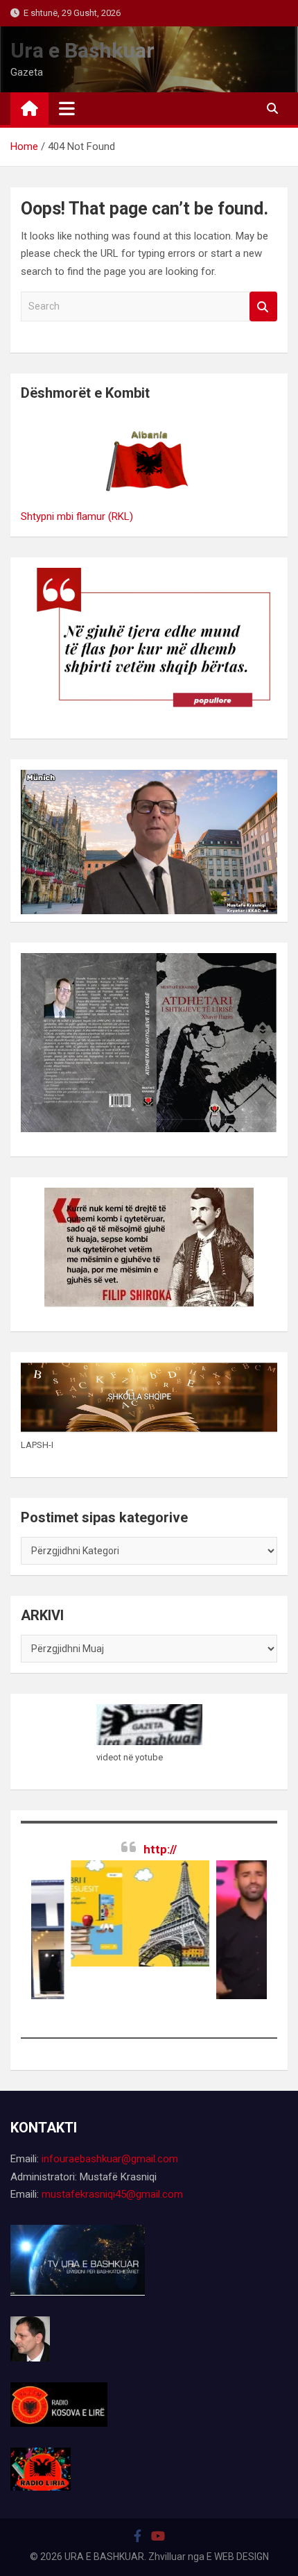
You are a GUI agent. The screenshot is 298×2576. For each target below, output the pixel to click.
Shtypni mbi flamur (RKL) (77, 516)
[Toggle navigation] (67, 108)
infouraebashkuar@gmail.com (110, 2159)
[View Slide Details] (112, 1913)
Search (263, 306)
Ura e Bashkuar (82, 50)
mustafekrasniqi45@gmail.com (112, 2194)
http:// (160, 1849)
